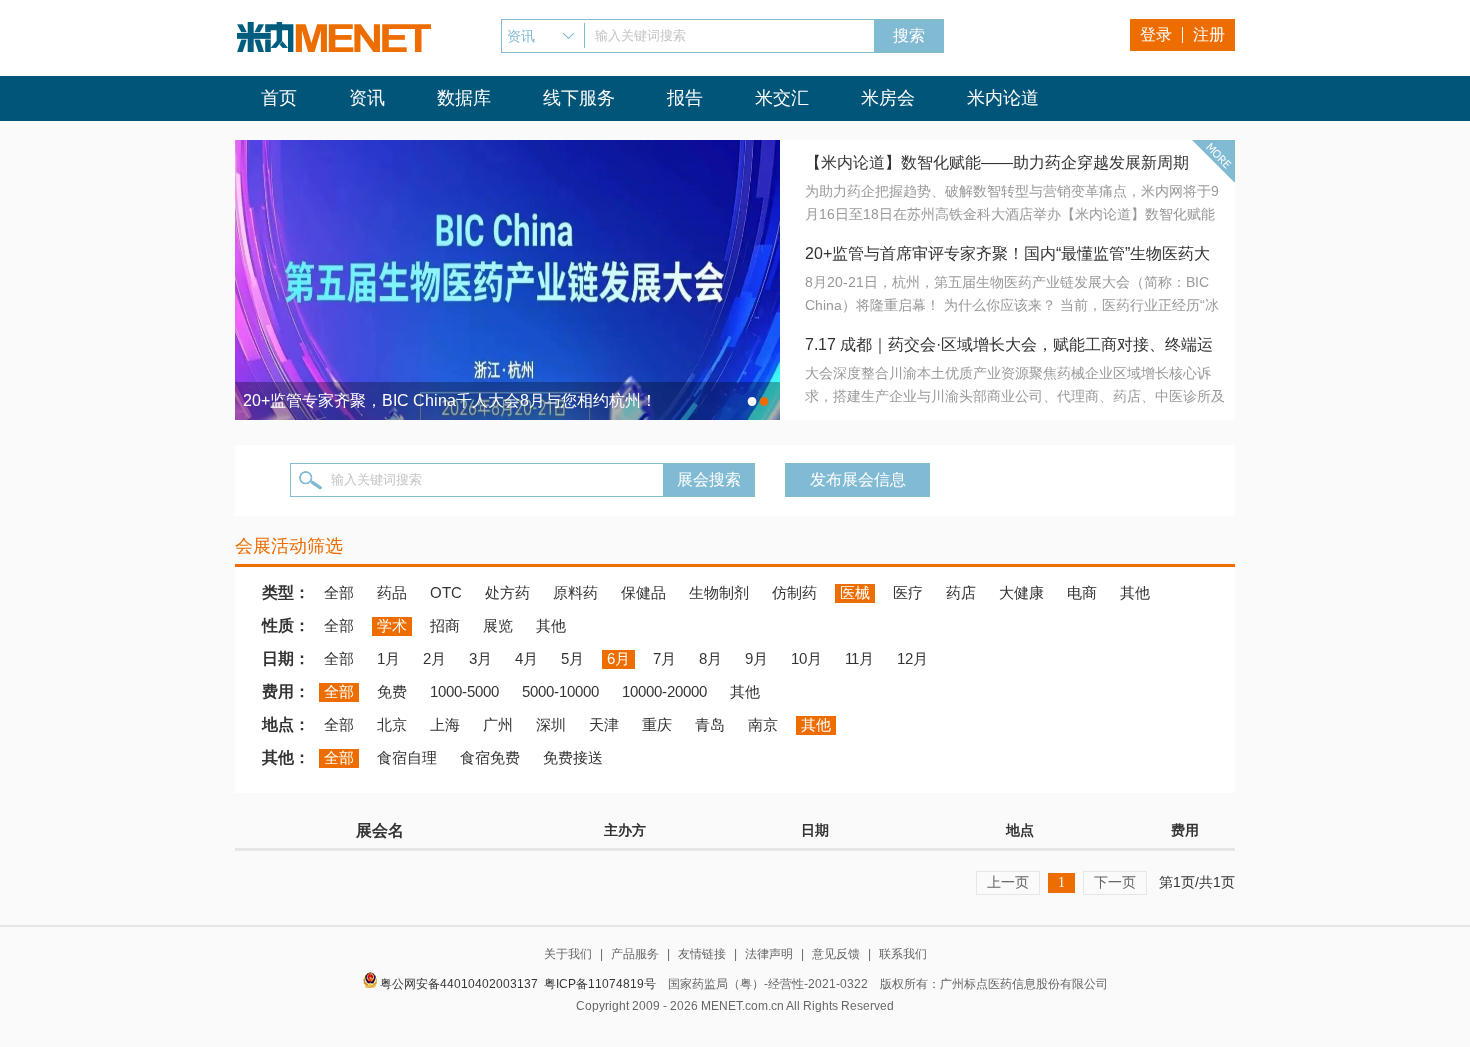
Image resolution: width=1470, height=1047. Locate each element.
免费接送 (573, 757)
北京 (392, 724)
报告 (685, 98)
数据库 (464, 98)
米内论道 (1003, 98)
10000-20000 (664, 691)
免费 (392, 691)
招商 (445, 625)
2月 (434, 658)
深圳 (551, 724)
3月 (480, 658)
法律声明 (769, 954)
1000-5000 (464, 691)
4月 (526, 658)
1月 (388, 658)
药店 (961, 592)
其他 (1135, 592)
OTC (446, 592)
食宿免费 (490, 757)
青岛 (710, 724)
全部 (339, 592)
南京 (763, 724)
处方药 (507, 592)
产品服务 (635, 954)
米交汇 (782, 98)
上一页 (1008, 882)
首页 (279, 98)
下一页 (1115, 882)
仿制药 (794, 592)
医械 (855, 592)
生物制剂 (719, 592)
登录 (1156, 34)
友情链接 (702, 954)
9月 (756, 658)
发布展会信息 (858, 479)
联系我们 (903, 954)
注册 (1209, 34)
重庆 (657, 724)
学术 (392, 625)
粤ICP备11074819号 (600, 984)
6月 (618, 658)
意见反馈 (836, 954)
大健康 (1021, 592)
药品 (392, 592)
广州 (498, 724)
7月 (664, 658)
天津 (604, 724)
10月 (806, 658)
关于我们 (568, 954)
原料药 (575, 592)
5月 (572, 658)
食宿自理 (407, 757)
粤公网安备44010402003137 (459, 984)
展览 (498, 625)
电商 (1082, 592)
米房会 (888, 98)
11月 (859, 658)
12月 (912, 658)
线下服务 (579, 98)
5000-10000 (560, 691)
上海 (445, 724)
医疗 (908, 592)
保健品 (643, 592)
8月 (710, 658)
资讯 (367, 98)
